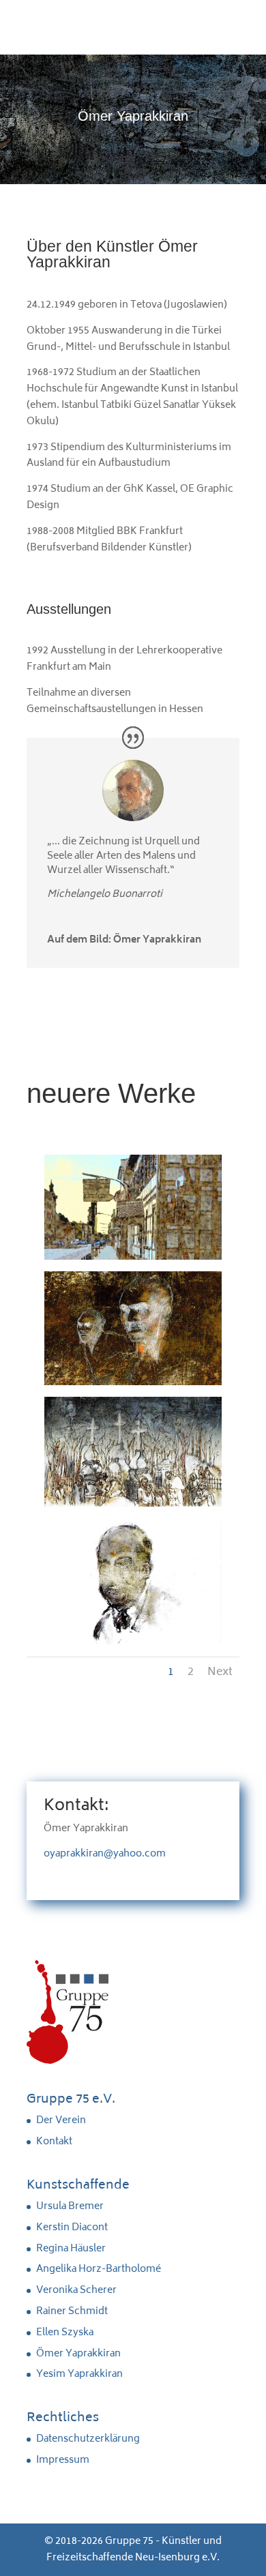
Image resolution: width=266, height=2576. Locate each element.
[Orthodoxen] (133, 1504)
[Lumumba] (133, 1383)
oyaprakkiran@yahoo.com (105, 1854)
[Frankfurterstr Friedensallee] (133, 1257)
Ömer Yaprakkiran (78, 2354)
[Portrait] (133, 1642)
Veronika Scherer (76, 2291)
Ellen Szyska (65, 2333)
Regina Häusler (71, 2249)
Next (220, 1672)
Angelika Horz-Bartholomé (99, 2269)
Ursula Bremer (70, 2207)
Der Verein (61, 2121)
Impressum (63, 2460)
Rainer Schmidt (72, 2312)
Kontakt (54, 2142)
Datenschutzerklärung (88, 2439)
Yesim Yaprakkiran (79, 2374)
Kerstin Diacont (72, 2228)
